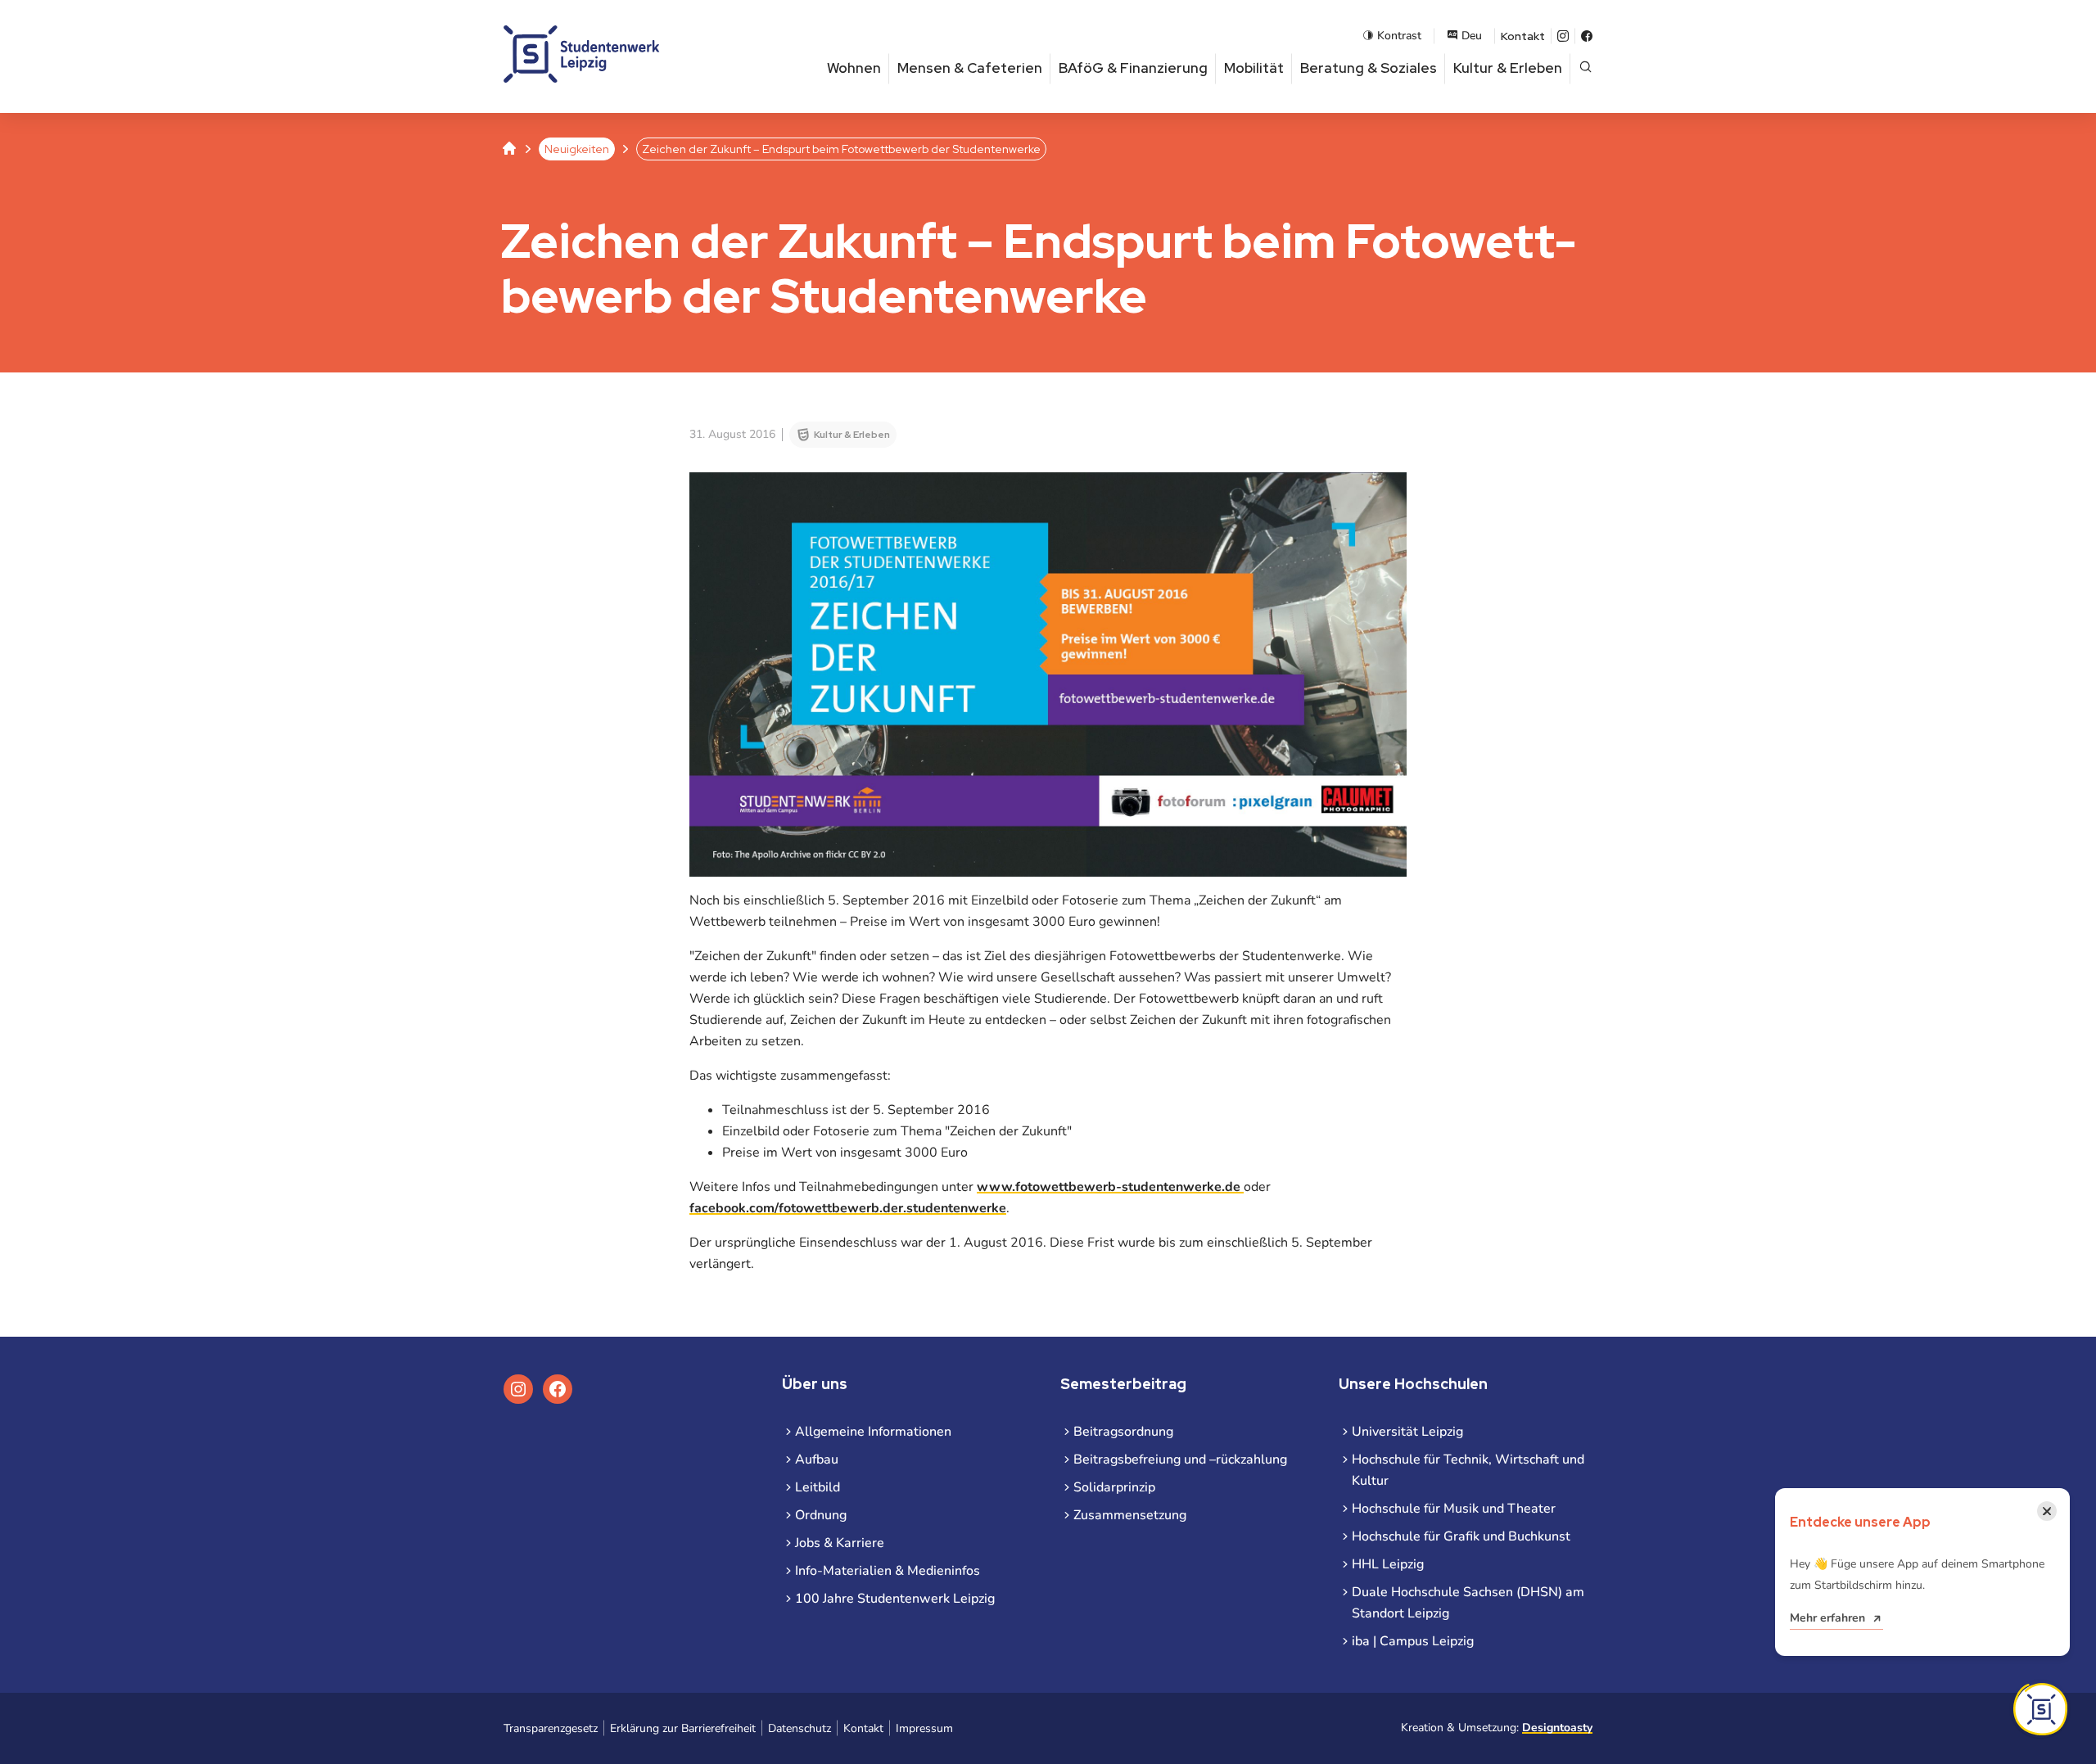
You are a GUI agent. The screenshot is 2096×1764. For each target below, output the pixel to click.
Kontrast (1399, 36)
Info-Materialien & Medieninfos (888, 1571)
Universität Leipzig (1407, 1432)
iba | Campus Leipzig (1413, 1641)
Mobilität (1254, 68)
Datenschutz (800, 1728)
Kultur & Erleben (1508, 68)
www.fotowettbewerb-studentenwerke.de (1110, 1187)
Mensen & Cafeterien (970, 68)
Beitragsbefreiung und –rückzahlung (1180, 1459)
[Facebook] (1587, 36)
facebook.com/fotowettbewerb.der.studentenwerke (848, 1208)
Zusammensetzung (1130, 1515)
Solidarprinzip (1114, 1487)
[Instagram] (1563, 36)
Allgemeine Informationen (873, 1432)
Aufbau (817, 1459)
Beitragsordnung (1123, 1432)
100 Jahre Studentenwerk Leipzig (895, 1599)
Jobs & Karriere (840, 1543)
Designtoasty (1557, 1728)
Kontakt (1523, 36)
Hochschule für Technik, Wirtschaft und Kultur (1468, 1470)
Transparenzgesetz (551, 1728)
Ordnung (821, 1515)
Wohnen (854, 68)
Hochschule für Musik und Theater (1454, 1509)
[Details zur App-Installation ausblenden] (2040, 1709)
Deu (1472, 36)
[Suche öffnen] (1586, 68)
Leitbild (818, 1487)
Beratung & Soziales (1369, 68)
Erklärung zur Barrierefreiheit (683, 1728)
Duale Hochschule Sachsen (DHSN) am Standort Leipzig (1468, 1603)
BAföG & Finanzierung (1133, 68)
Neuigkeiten (577, 149)
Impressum (924, 1728)
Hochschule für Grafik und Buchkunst (1461, 1536)
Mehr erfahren (1827, 1618)
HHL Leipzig (1388, 1564)
